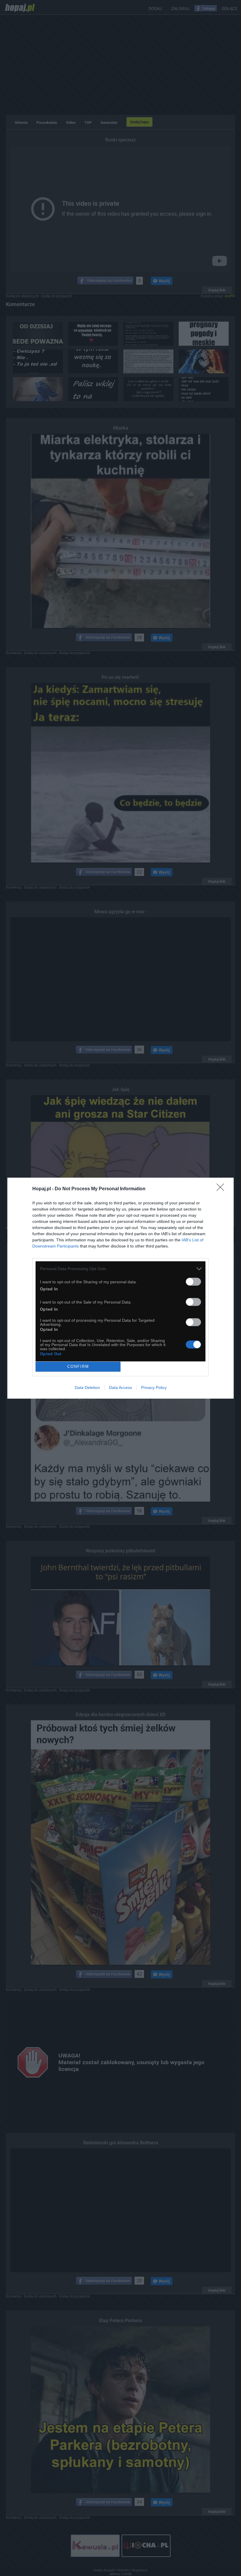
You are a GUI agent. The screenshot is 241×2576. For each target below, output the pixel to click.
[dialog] (120, 1288)
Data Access (120, 1387)
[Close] (222, 1189)
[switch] (193, 1282)
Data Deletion (87, 1387)
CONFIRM (78, 1367)
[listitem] (120, 1269)
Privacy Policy (154, 1387)
